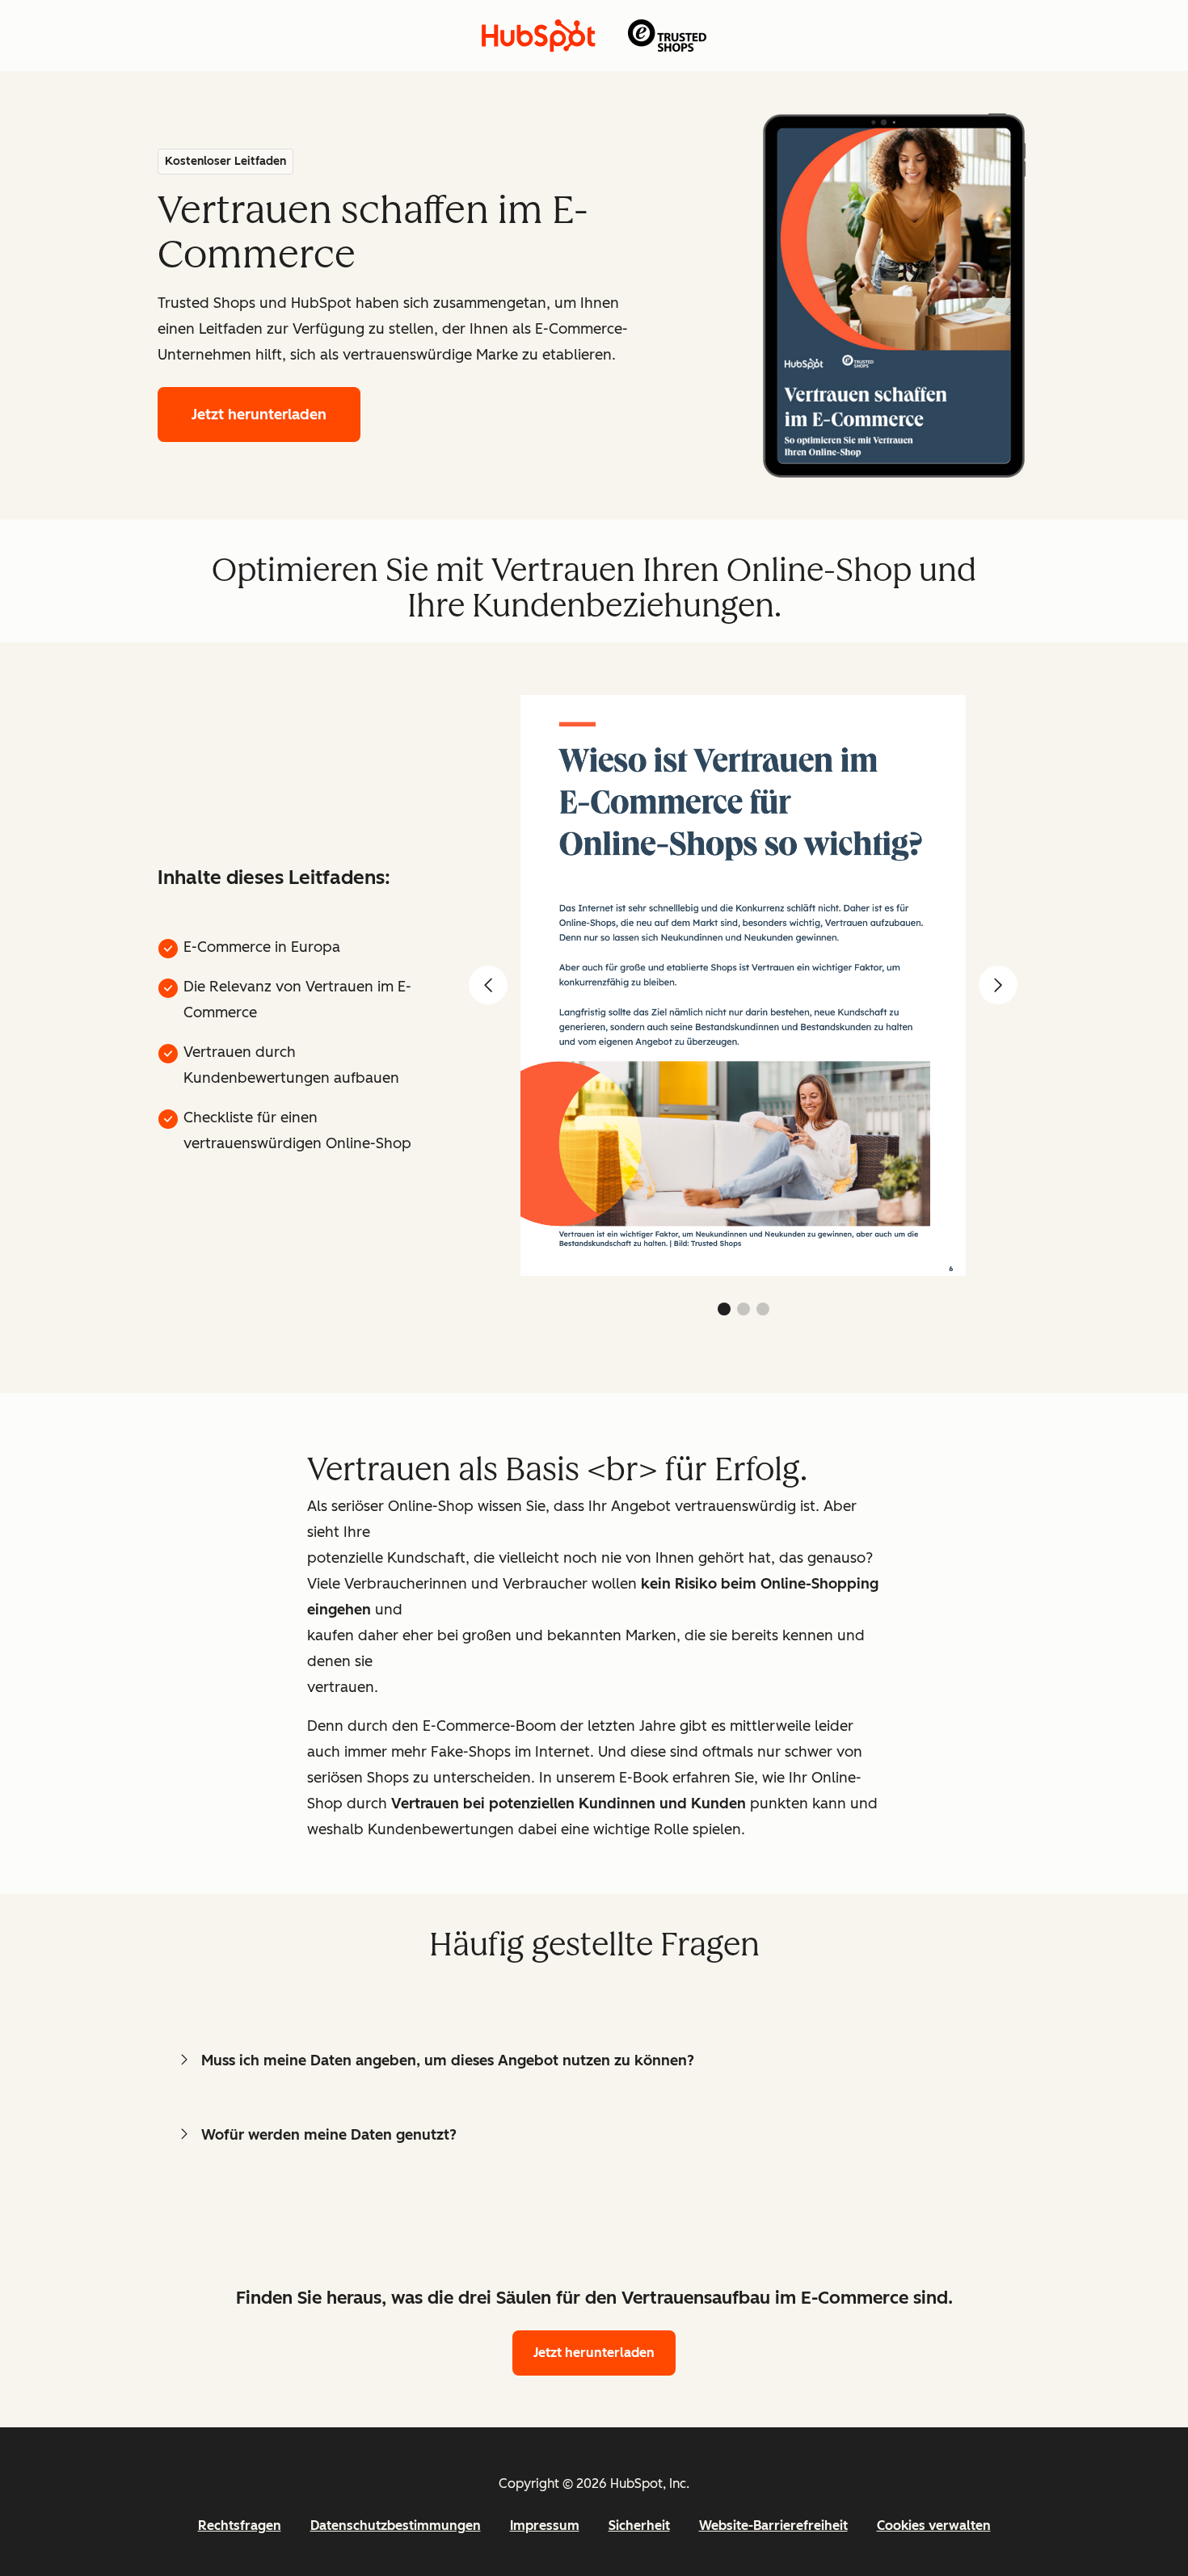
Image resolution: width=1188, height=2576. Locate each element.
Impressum (545, 2525)
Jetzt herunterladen (259, 415)
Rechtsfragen (240, 2525)
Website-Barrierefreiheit (773, 2525)
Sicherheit (639, 2525)
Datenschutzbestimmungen (396, 2525)
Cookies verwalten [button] (934, 2525)
